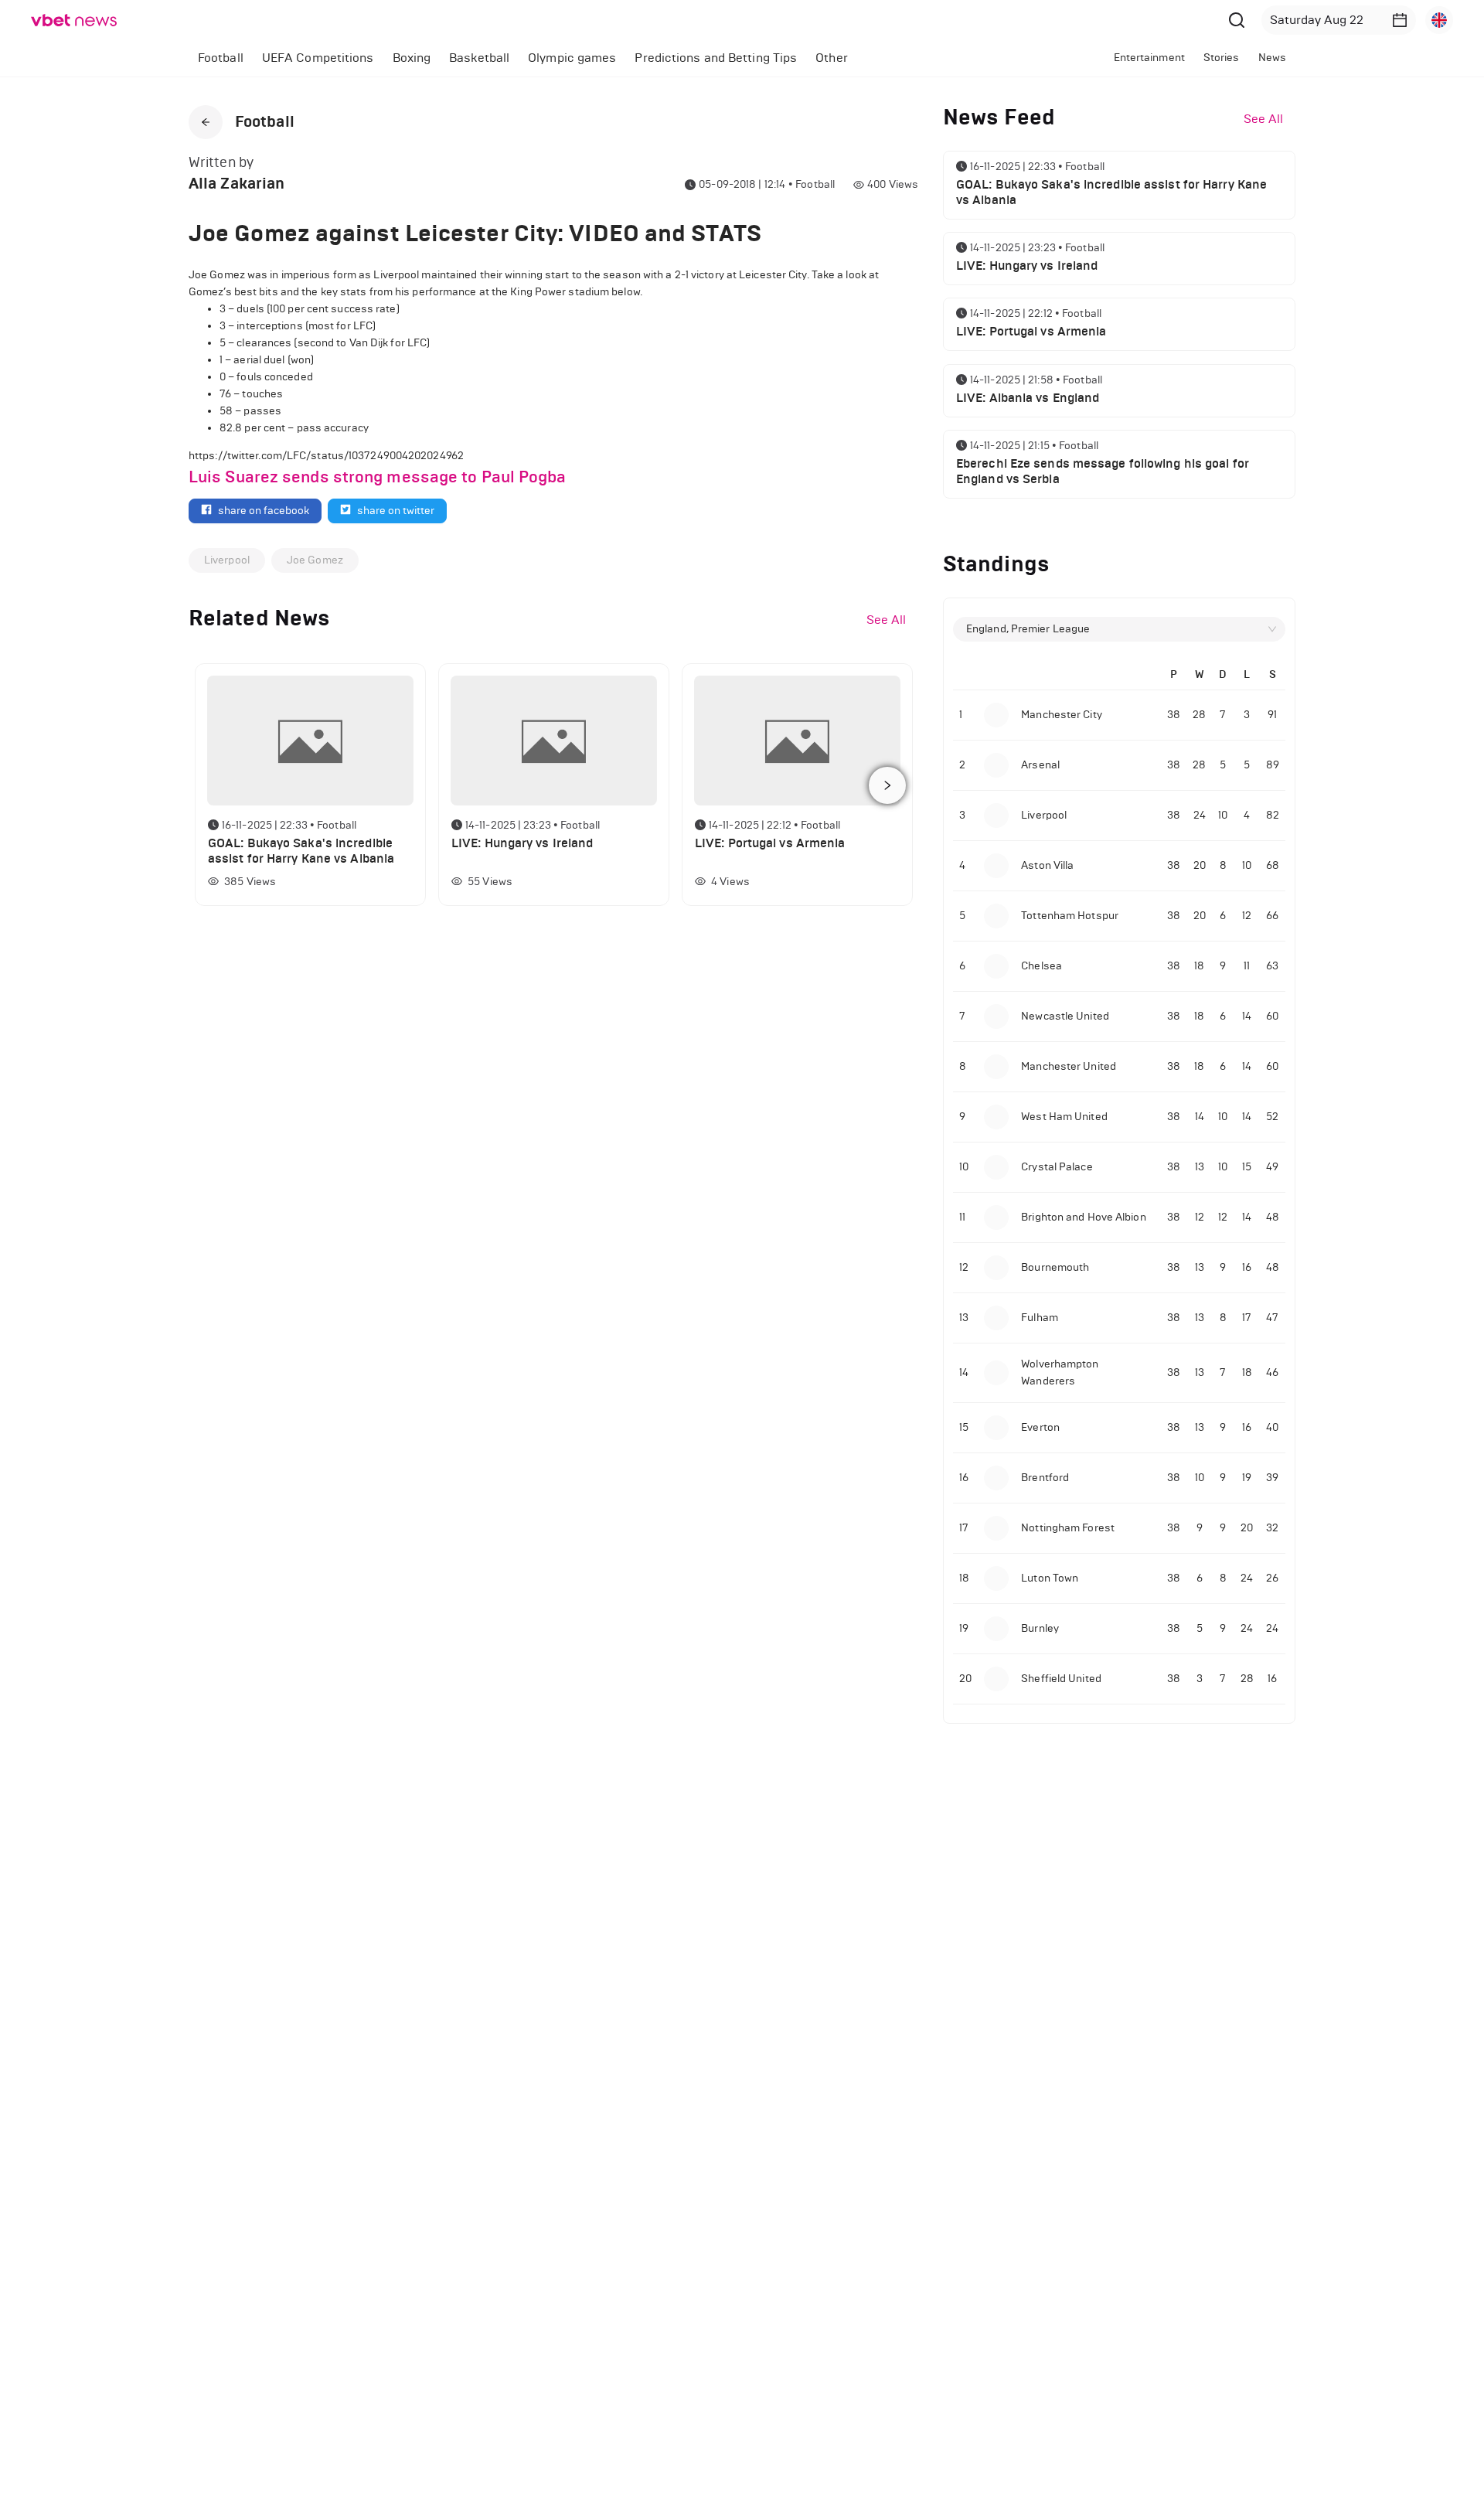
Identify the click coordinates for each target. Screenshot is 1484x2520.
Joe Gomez (315, 560)
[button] (1400, 20)
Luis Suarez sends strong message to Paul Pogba (378, 477)
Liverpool (227, 560)
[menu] (585, 58)
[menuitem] (221, 58)
